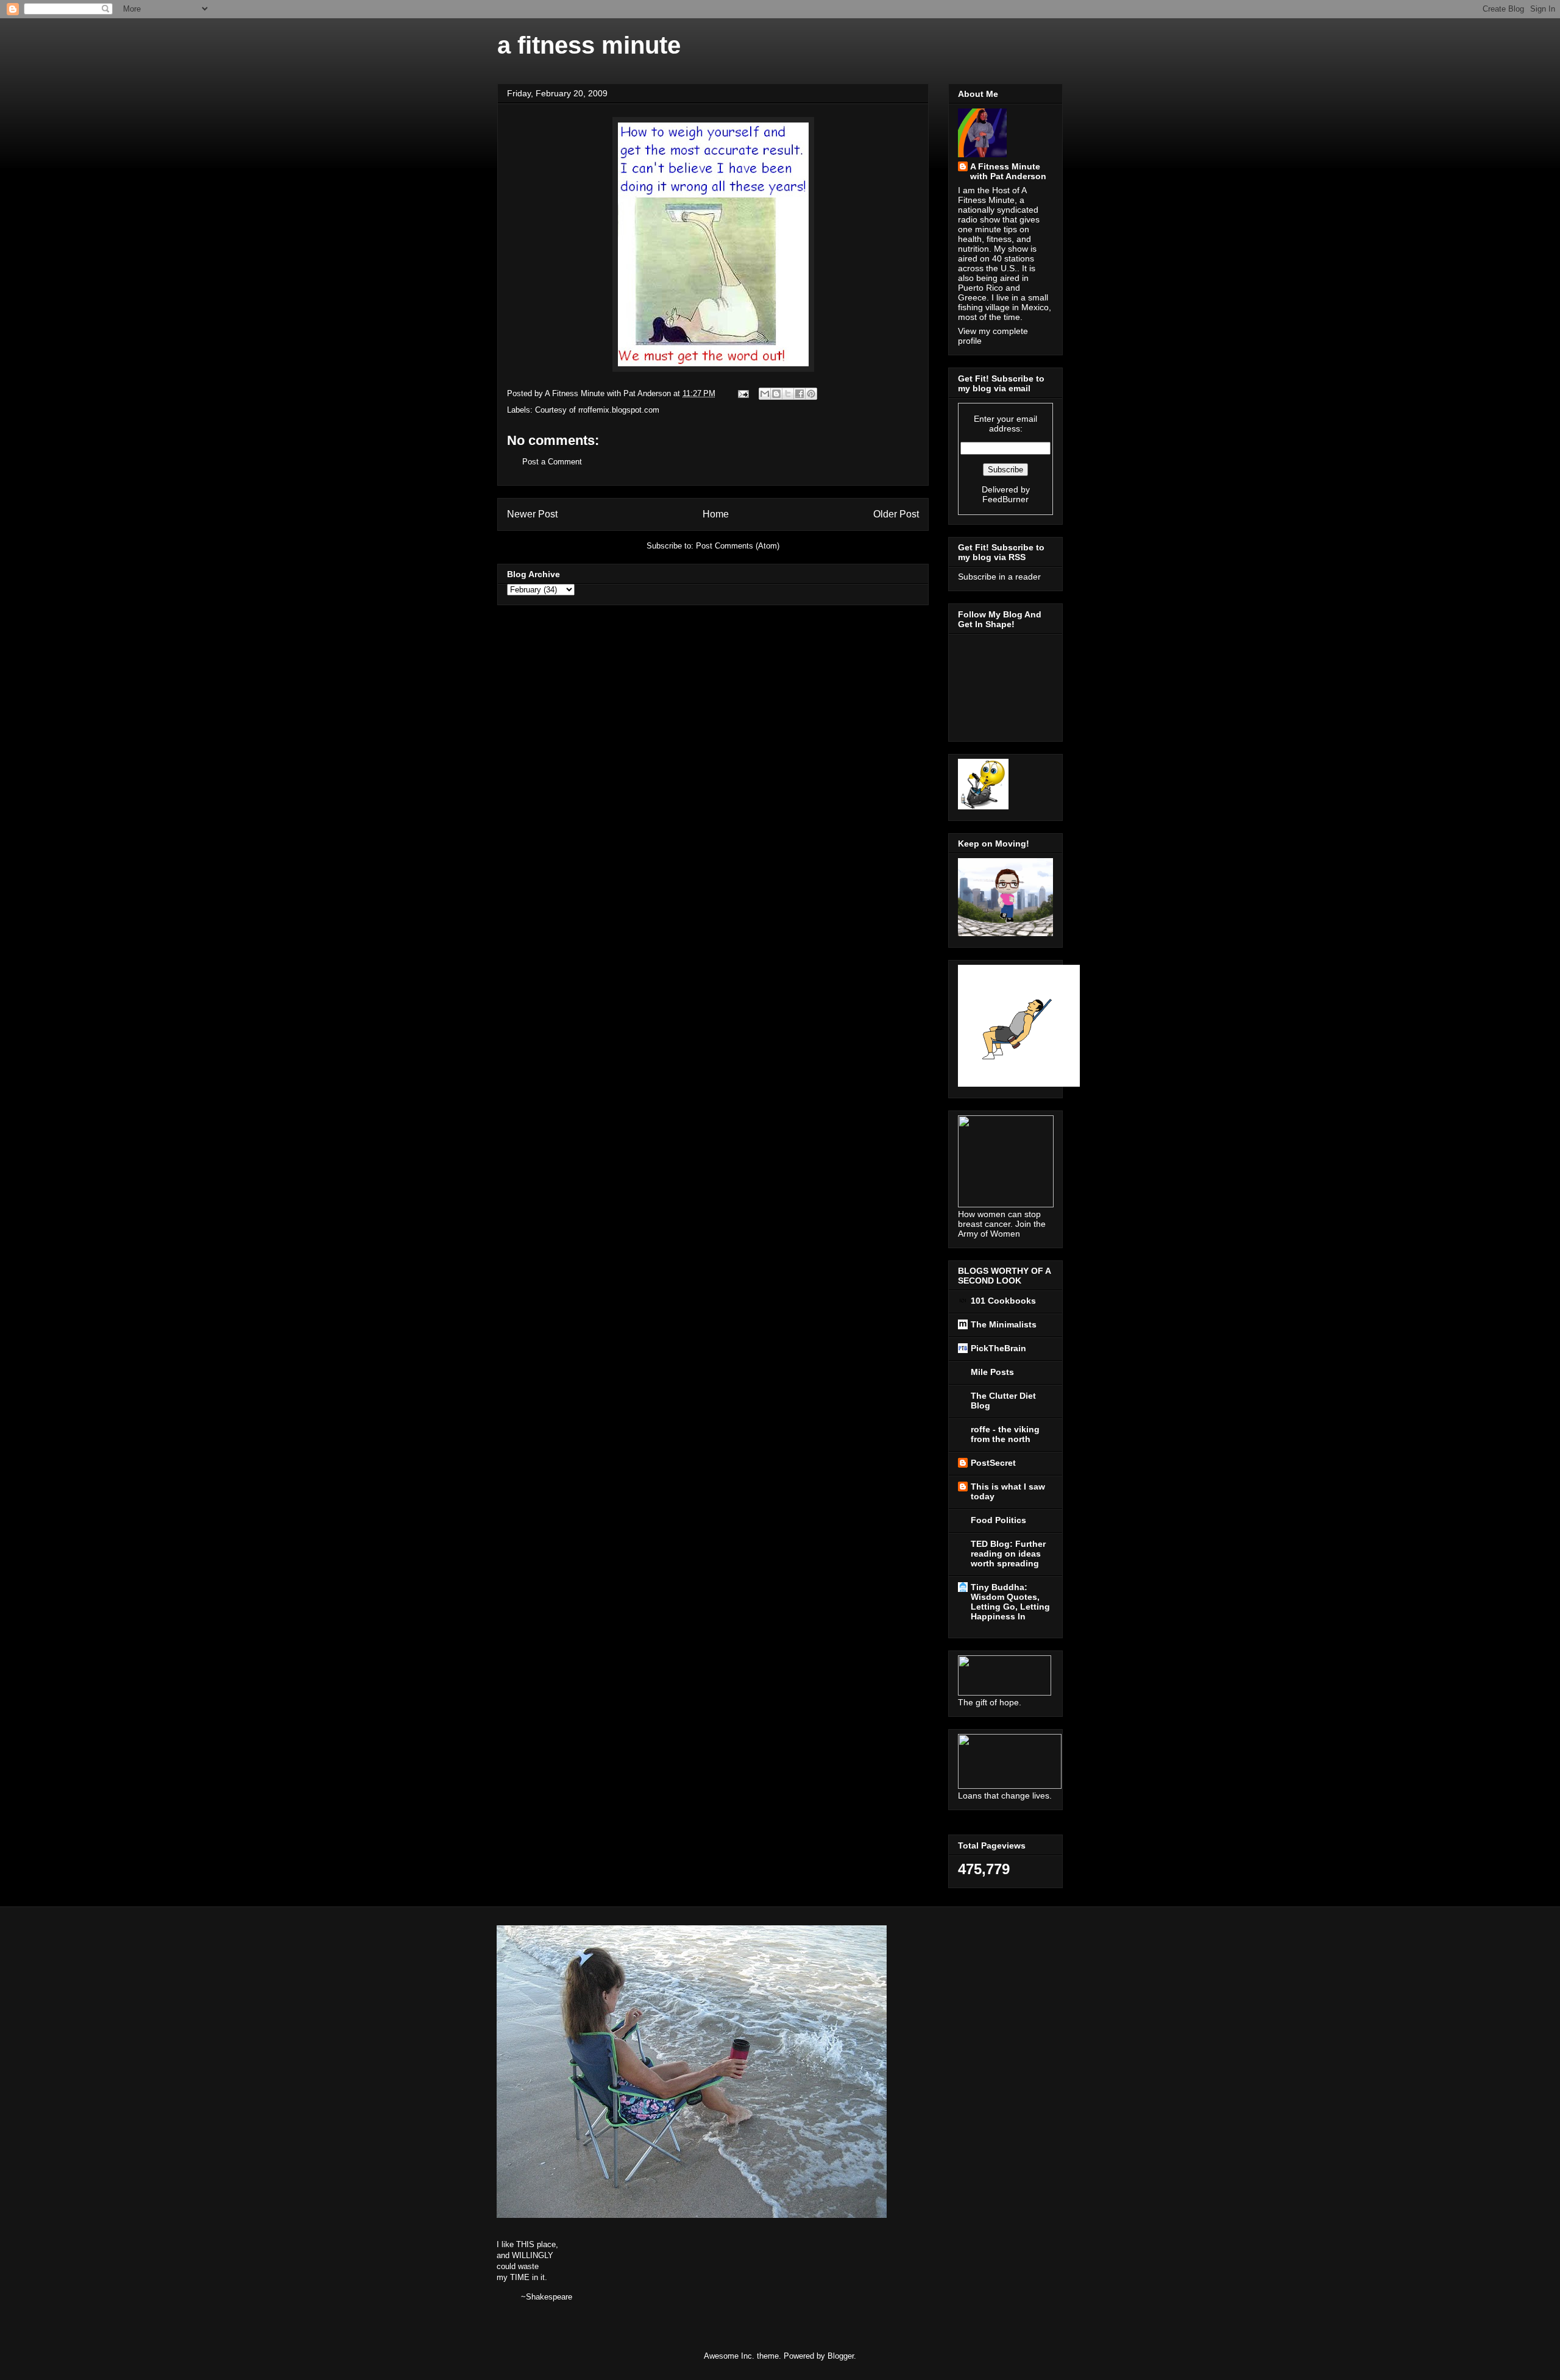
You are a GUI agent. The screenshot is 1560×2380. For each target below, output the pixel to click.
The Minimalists (1004, 1324)
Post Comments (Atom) (738, 546)
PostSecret (993, 1463)
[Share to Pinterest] (811, 394)
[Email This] (765, 394)
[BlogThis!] (776, 394)
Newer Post (532, 514)
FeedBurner (1005, 499)
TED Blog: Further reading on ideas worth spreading (1008, 1554)
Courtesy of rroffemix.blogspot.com (597, 410)
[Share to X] (788, 394)
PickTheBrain (998, 1348)
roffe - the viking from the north (1005, 1434)
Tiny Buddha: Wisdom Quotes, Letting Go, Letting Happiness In (1010, 1602)
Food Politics (998, 1520)
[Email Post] (743, 393)
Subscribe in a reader (999, 577)
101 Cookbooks (1003, 1301)
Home (716, 514)
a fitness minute (589, 45)
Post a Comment (552, 462)
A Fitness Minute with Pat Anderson (1008, 171)
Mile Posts (992, 1372)
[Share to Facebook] (799, 394)
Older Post (896, 514)
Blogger (841, 2356)
